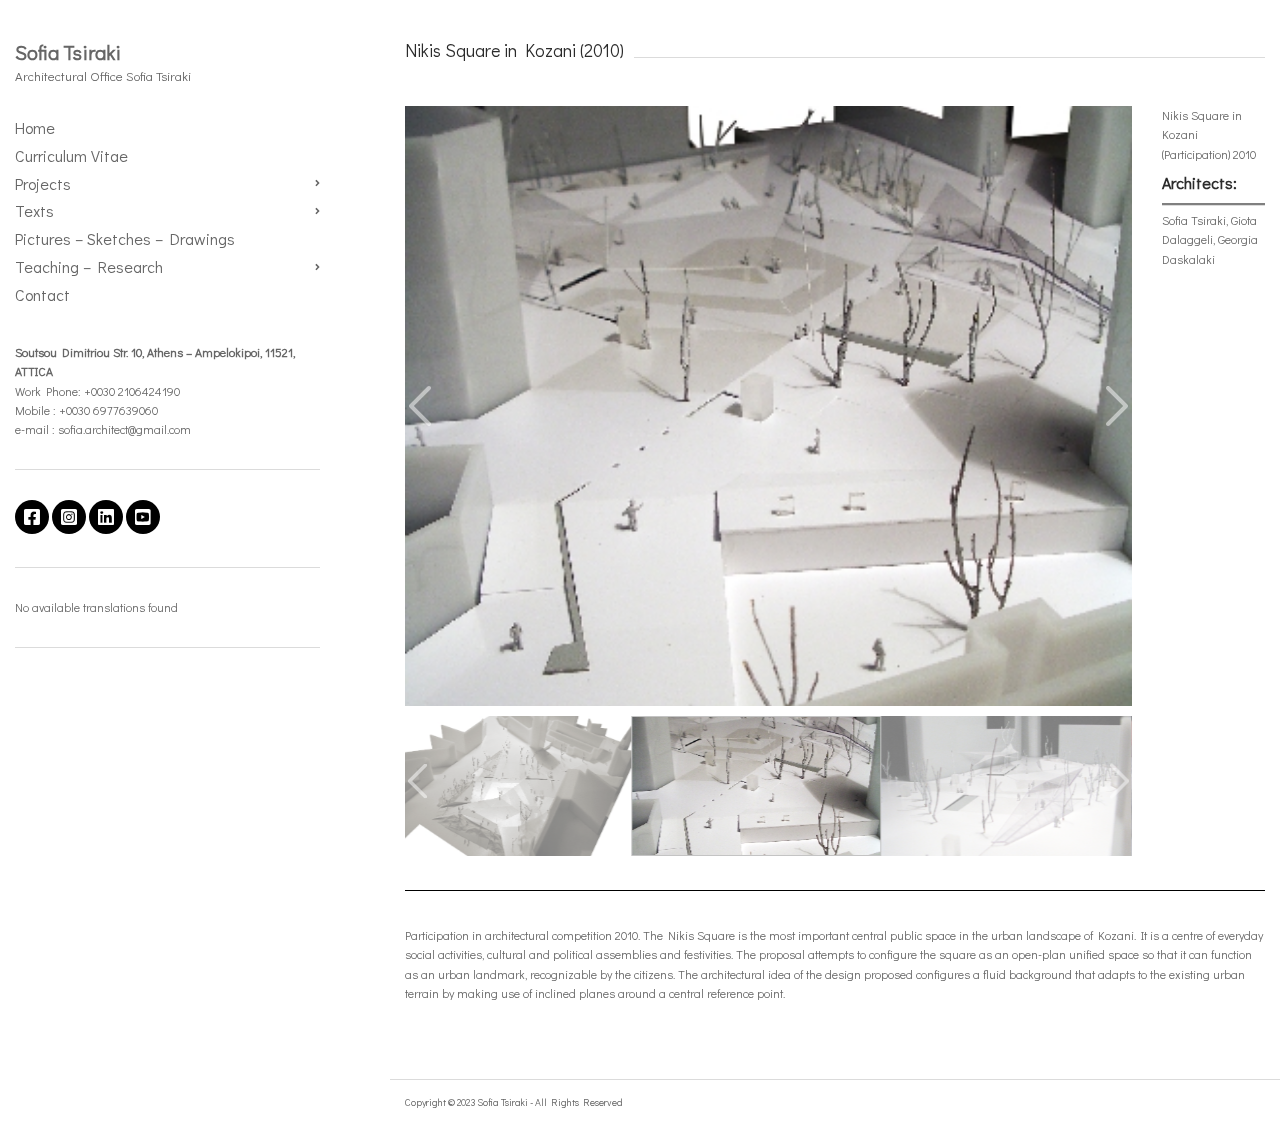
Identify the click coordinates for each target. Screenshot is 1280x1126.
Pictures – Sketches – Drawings (125, 238)
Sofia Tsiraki (68, 52)
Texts (34, 210)
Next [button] (1115, 406)
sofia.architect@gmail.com (124, 429)
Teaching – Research (89, 266)
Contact (42, 294)
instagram (69, 517)
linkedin (106, 517)
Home (35, 127)
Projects (43, 183)
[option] (768, 406)
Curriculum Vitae (71, 155)
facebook (32, 517)
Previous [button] (422, 406)
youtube (143, 517)
